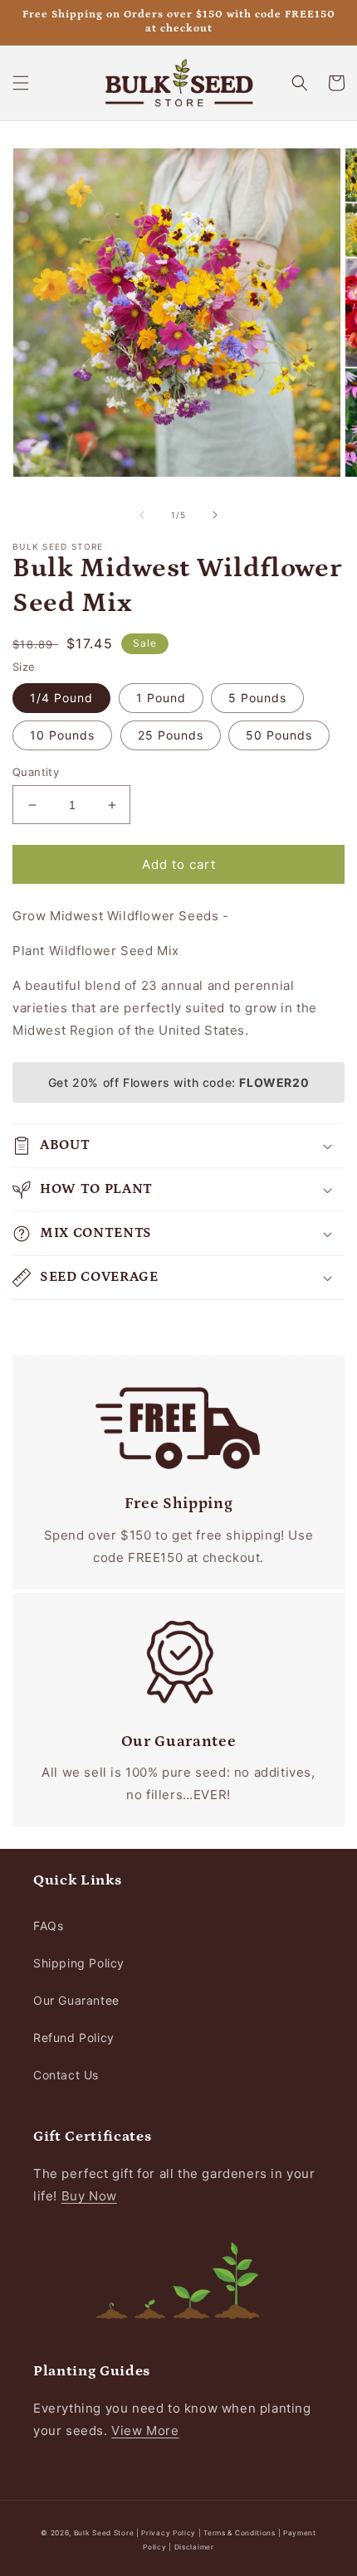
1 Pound (161, 698)
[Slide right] (215, 515)
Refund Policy (74, 2038)
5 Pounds (257, 698)
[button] (21, 83)
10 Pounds (62, 735)
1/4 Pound (61, 698)
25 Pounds (171, 735)
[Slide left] (142, 515)
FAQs (48, 1926)
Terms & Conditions (240, 2533)
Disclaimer (194, 2547)
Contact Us (66, 2075)
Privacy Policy (170, 2533)
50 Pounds (279, 735)
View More (145, 2430)
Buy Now (89, 2196)
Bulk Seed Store (104, 2533)
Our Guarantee (76, 2000)
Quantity (36, 772)
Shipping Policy (79, 1963)
